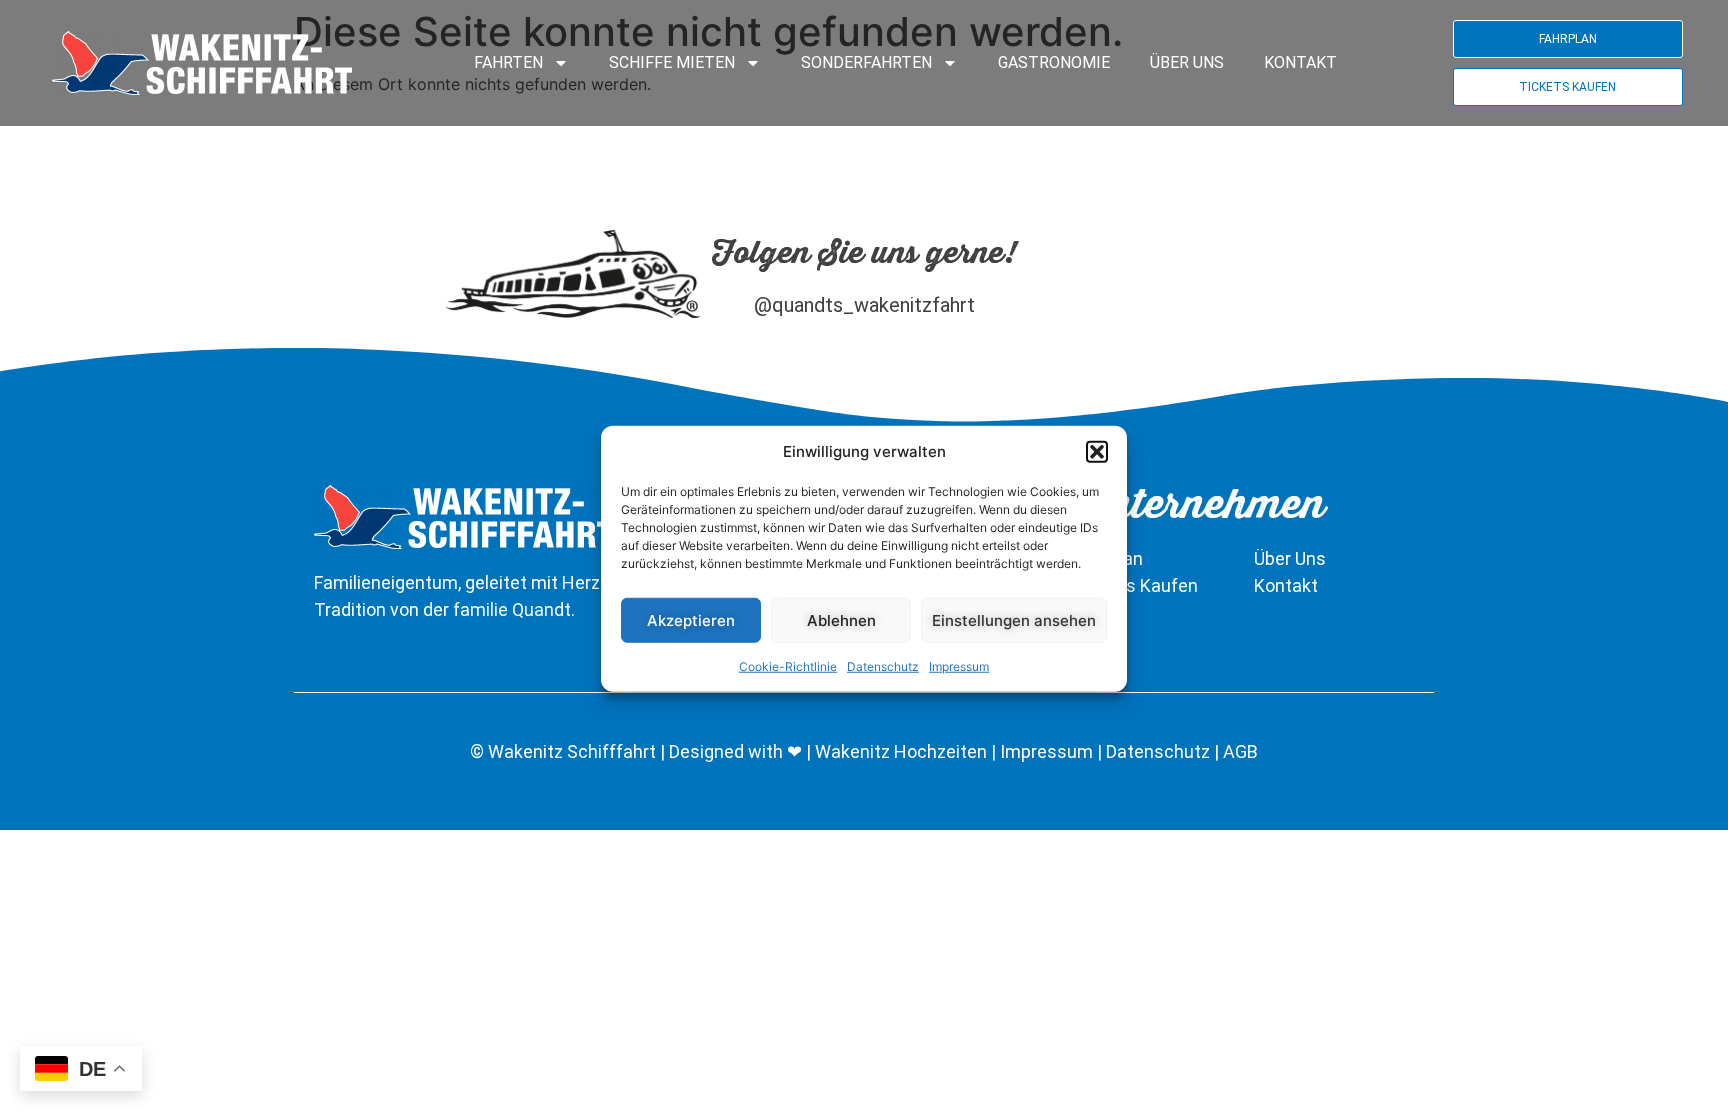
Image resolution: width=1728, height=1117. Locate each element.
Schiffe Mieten (672, 62)
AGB (1240, 751)
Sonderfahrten (866, 62)
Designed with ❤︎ (735, 751)
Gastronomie (1054, 62)
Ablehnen (841, 619)
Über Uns (1187, 62)
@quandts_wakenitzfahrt (864, 305)
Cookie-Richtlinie (788, 666)
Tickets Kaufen (1136, 585)
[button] (1097, 452)
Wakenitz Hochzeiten (903, 751)
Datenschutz (883, 666)
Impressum (959, 666)
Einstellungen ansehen (1014, 619)
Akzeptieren (691, 619)
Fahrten (508, 62)
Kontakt (1300, 62)
